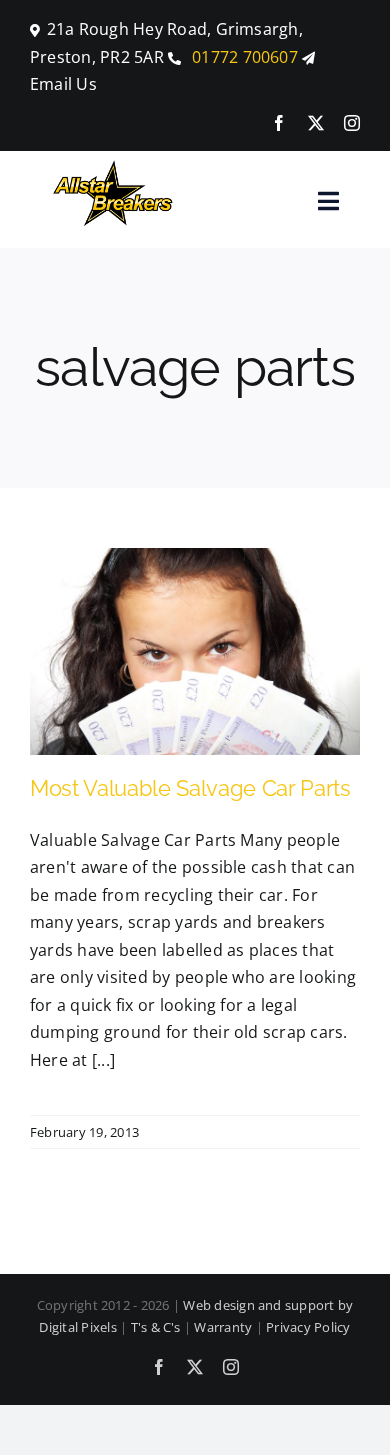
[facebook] (279, 123)
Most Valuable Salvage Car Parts (190, 788)
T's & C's (156, 1327)
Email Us (63, 84)
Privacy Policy (308, 1327)
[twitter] (316, 123)
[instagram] (352, 123)
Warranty (223, 1327)
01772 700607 (243, 57)
